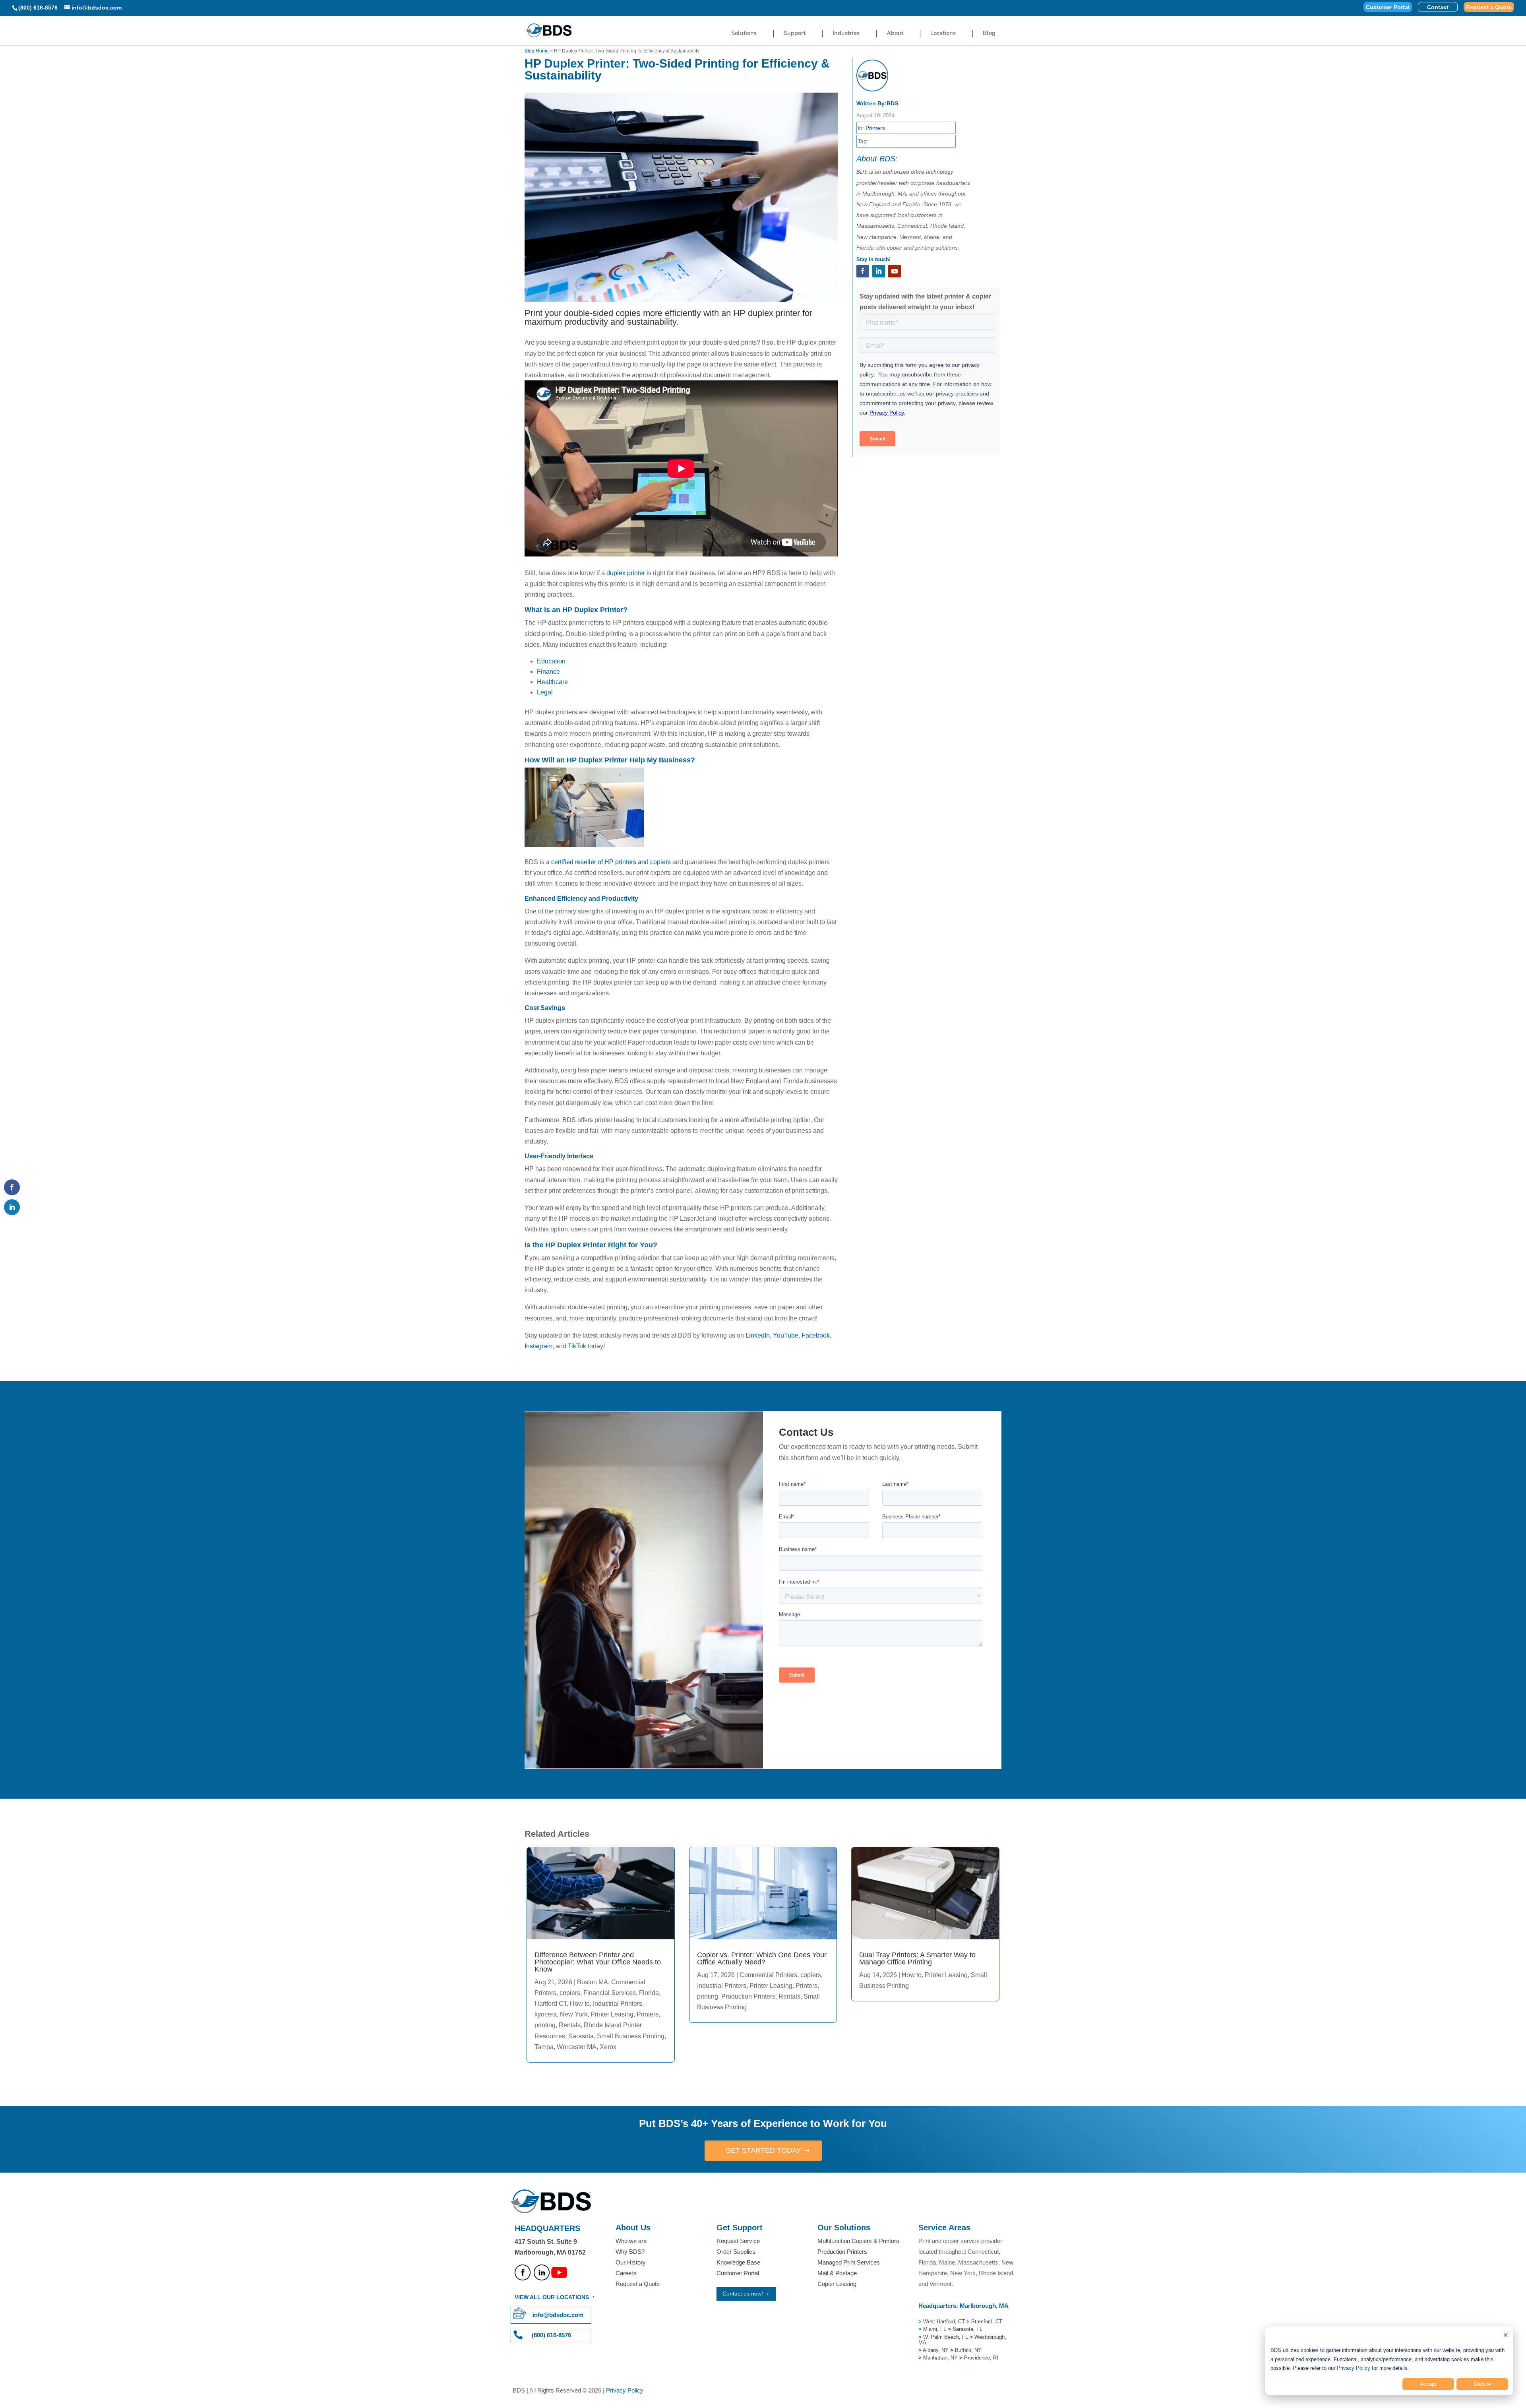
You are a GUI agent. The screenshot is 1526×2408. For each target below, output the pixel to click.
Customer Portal (1388, 7)
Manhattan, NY (941, 2358)
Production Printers (748, 1996)
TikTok (577, 1346)
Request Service (738, 2241)
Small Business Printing (631, 2036)
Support (795, 34)
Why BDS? (630, 2252)
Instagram (538, 1346)
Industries (846, 34)
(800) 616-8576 (38, 8)
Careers (626, 2273)
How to (580, 2004)
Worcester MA (577, 2047)
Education (551, 661)
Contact (1438, 7)
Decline (1482, 2384)
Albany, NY (936, 2350)
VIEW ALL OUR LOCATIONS (552, 2297)
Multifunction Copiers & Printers (858, 2241)
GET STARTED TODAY (763, 2150)
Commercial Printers (768, 1975)
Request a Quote (1489, 7)
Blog (989, 34)
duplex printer (626, 573)
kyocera (546, 2014)
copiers (570, 1993)
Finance (548, 672)
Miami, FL (935, 2329)
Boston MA (593, 1982)
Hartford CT (551, 2004)
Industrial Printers (618, 2004)
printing (545, 2025)
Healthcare (552, 682)
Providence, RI (981, 2358)
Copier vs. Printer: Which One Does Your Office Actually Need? (762, 1958)
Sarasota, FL (967, 2329)
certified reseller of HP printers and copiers (611, 862)
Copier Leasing (837, 2284)
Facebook (816, 1335)
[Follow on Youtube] (895, 271)
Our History (631, 2262)
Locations (943, 34)
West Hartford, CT (944, 2322)
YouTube (786, 1335)
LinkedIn (758, 1335)
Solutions (744, 34)
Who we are (631, 2241)
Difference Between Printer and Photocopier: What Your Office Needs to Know (598, 1962)
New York (574, 2014)
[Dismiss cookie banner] (1506, 2336)
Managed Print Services (849, 2262)
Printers (875, 128)
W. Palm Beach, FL (945, 2337)
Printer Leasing (612, 2014)
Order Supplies (736, 2252)
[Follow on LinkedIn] (879, 271)
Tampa (544, 2047)
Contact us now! (743, 2294)
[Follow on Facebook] (863, 271)
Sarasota (581, 2036)
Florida (649, 1993)
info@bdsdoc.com (558, 2315)
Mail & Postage (837, 2273)
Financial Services (610, 1993)
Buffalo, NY (968, 2350)
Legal (545, 692)
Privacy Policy (1354, 2368)
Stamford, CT (986, 2322)
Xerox (608, 2047)
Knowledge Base (738, 2262)
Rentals (570, 2025)
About (895, 34)
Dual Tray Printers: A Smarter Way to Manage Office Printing (917, 1958)
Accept (1428, 2384)
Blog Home (537, 51)
